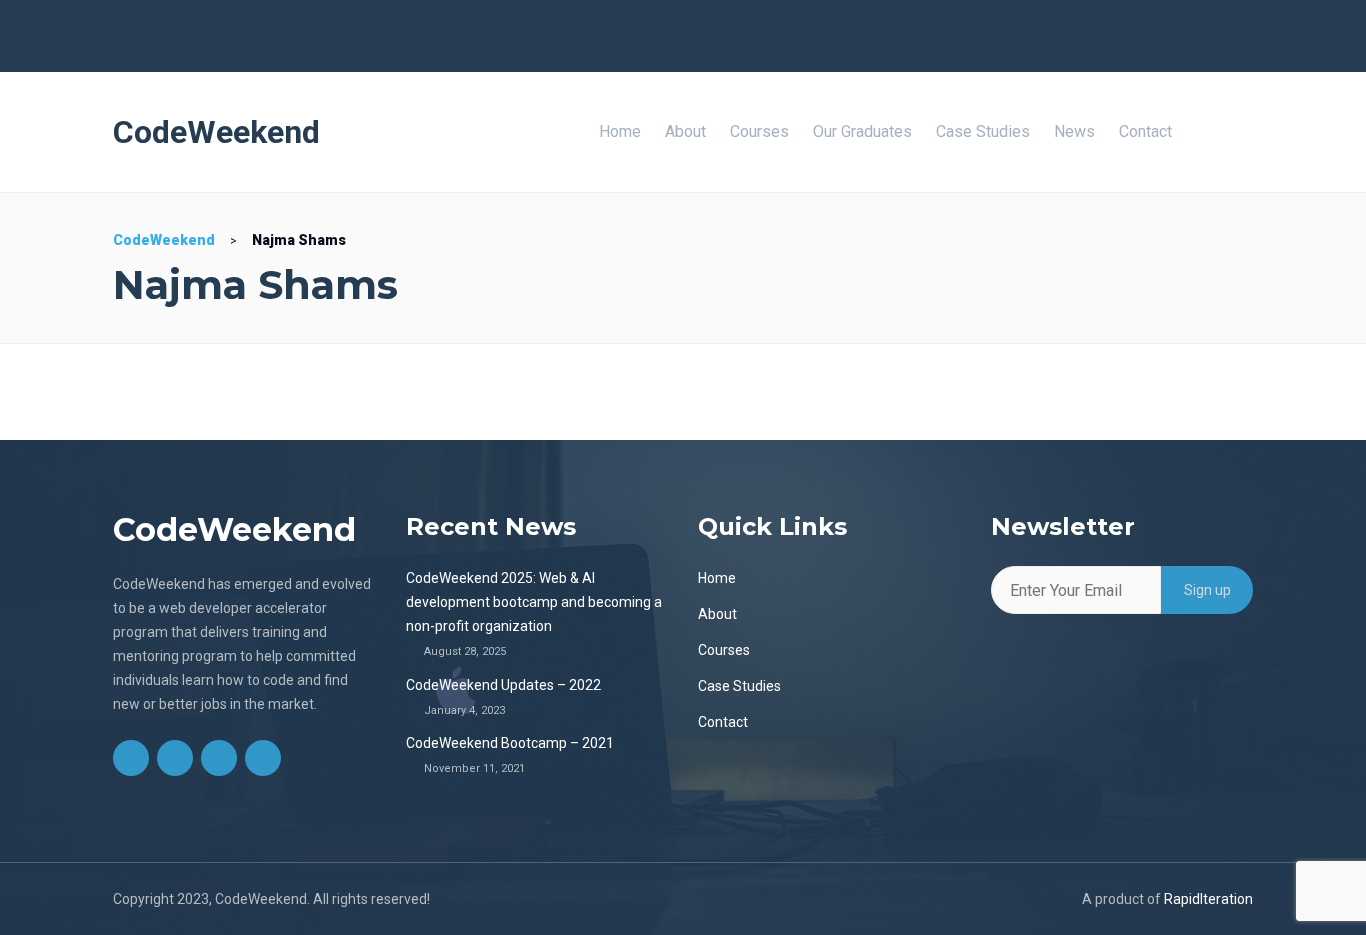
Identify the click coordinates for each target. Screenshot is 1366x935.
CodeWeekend (216, 132)
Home (620, 131)
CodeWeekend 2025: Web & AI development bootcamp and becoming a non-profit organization (534, 602)
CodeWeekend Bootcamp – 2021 (510, 743)
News (1074, 131)
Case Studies (983, 131)
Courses (759, 131)
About (685, 131)
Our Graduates (862, 131)
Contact (1145, 131)
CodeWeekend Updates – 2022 (503, 685)
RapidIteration (1208, 899)
